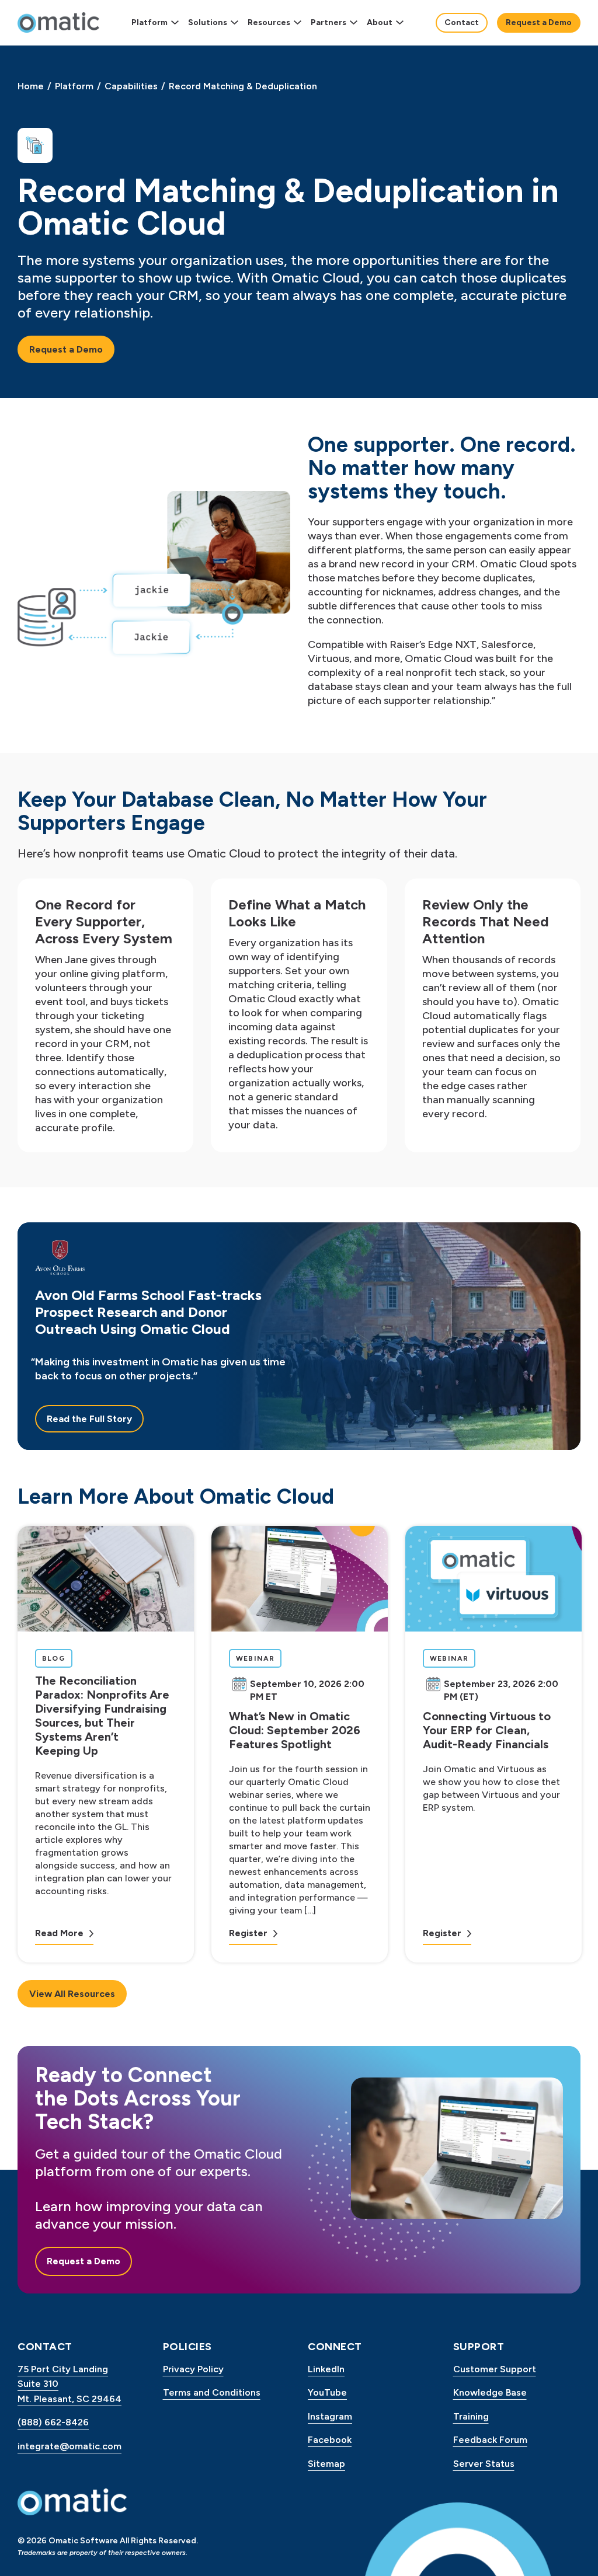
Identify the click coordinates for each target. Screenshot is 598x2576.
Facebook (330, 2440)
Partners (328, 22)
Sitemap (326, 2464)
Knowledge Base (490, 2392)
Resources (269, 22)
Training (471, 2416)
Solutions (208, 22)
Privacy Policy (193, 2369)
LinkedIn (326, 2369)
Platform (149, 22)
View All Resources (72, 1994)
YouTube (327, 2392)
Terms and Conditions (212, 2392)
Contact (462, 22)
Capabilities (131, 86)
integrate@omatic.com (69, 2446)
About (380, 22)
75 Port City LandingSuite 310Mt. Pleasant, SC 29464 (69, 2384)
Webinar (258, 1658)
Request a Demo (539, 22)
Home (31, 86)
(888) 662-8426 (53, 2422)
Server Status (484, 2464)
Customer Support (495, 2369)
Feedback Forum (490, 2440)
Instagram (330, 2416)
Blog (57, 1658)
